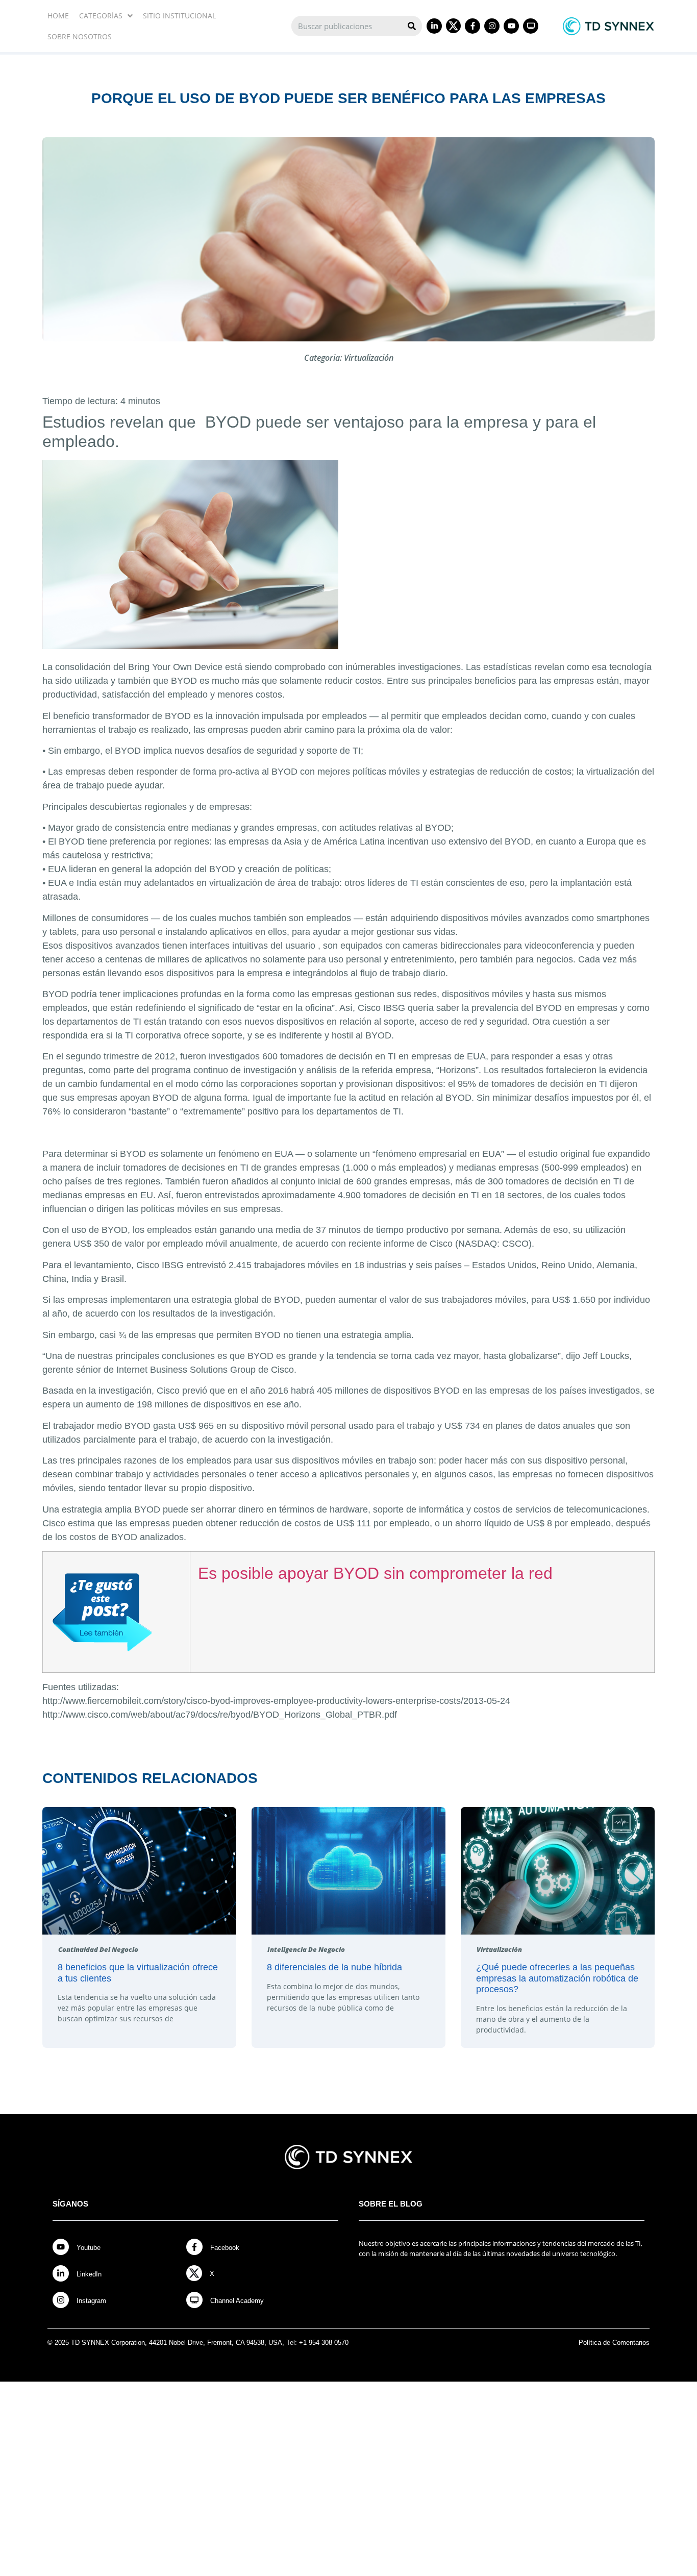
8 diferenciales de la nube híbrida (334, 1967)
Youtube (89, 2248)
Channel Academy (237, 2301)
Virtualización (369, 358)
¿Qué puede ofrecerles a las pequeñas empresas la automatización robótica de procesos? (557, 1978)
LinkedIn (89, 2274)
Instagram (91, 2301)
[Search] (412, 26)
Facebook (225, 2248)
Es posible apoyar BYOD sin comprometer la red (375, 1573)
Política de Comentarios (614, 2343)
